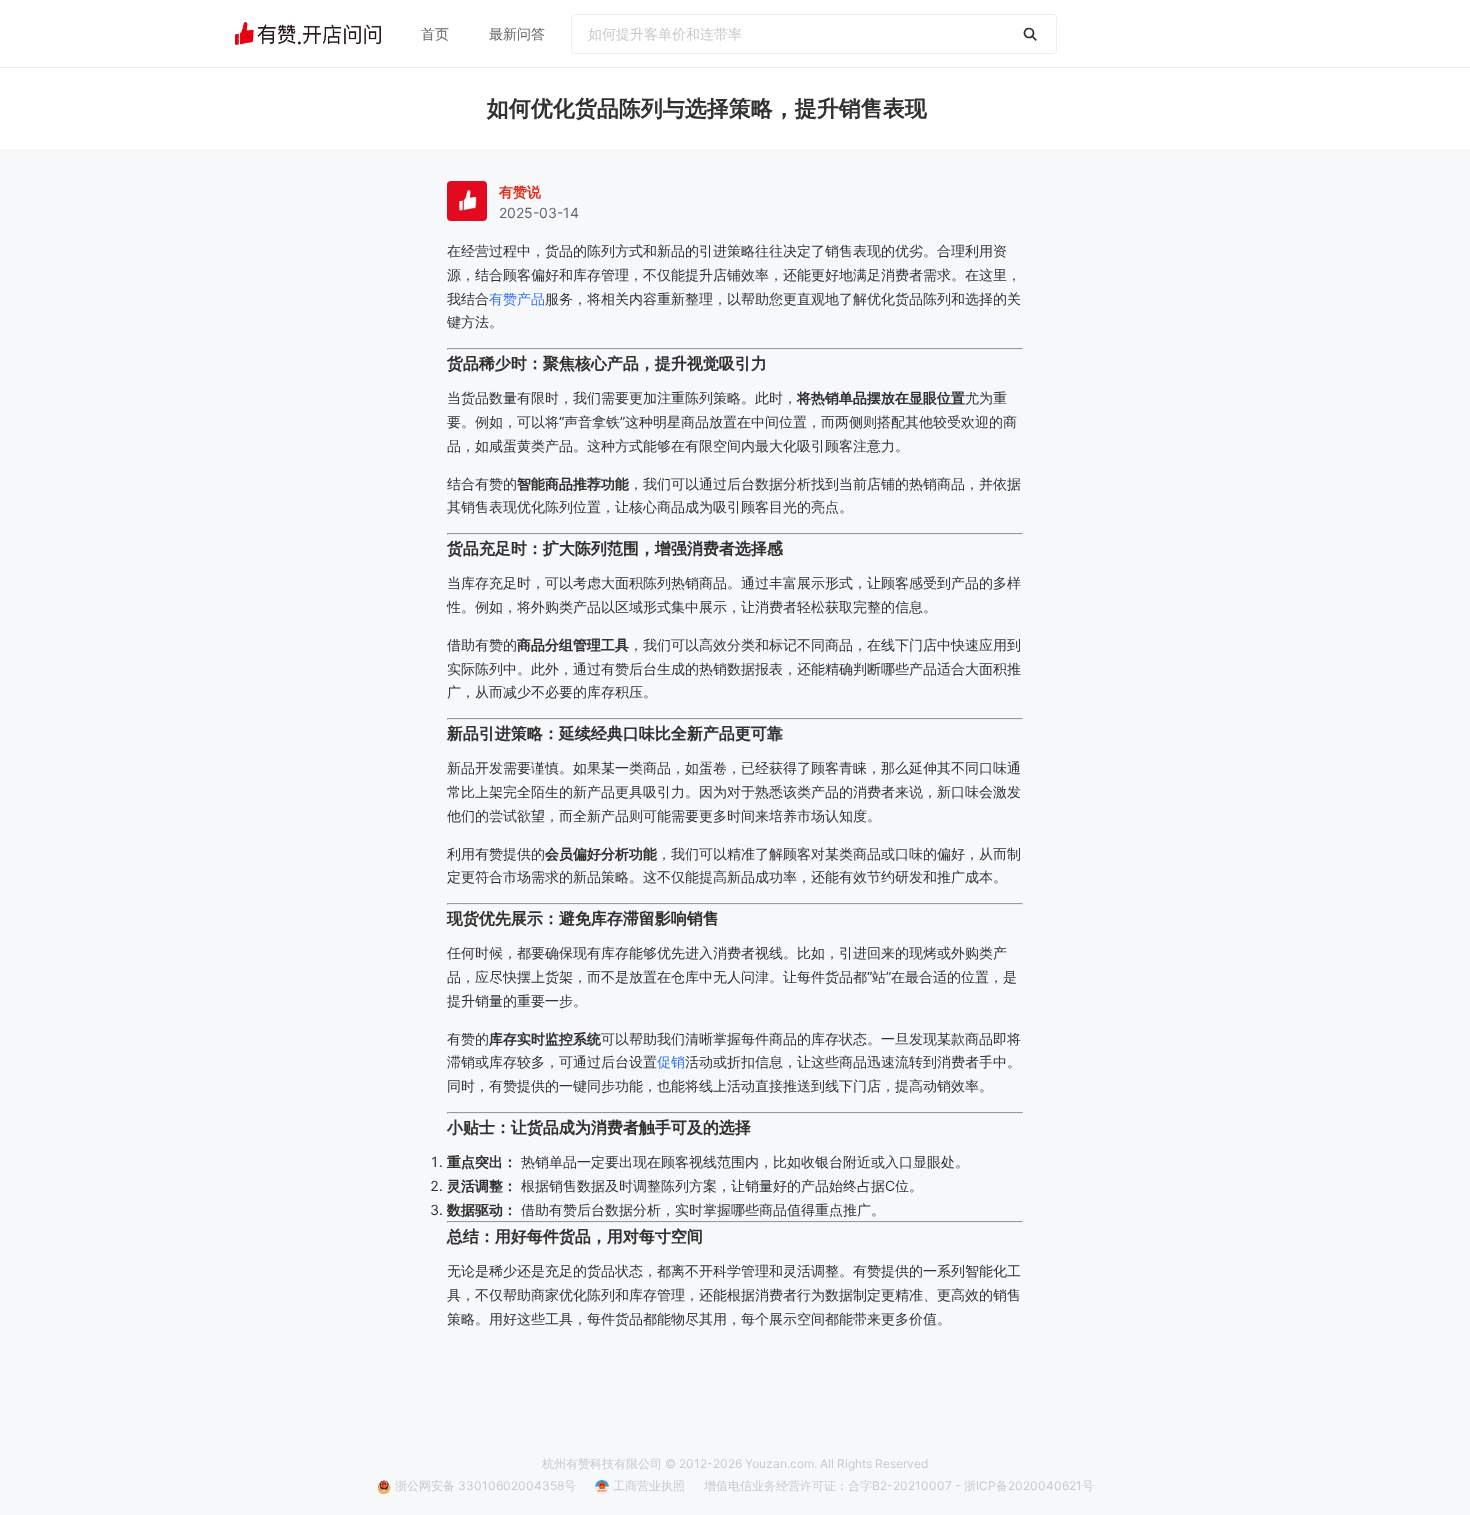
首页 (435, 33)
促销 (671, 1061)
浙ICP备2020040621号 (1029, 1485)
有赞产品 (517, 298)
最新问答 (517, 33)
